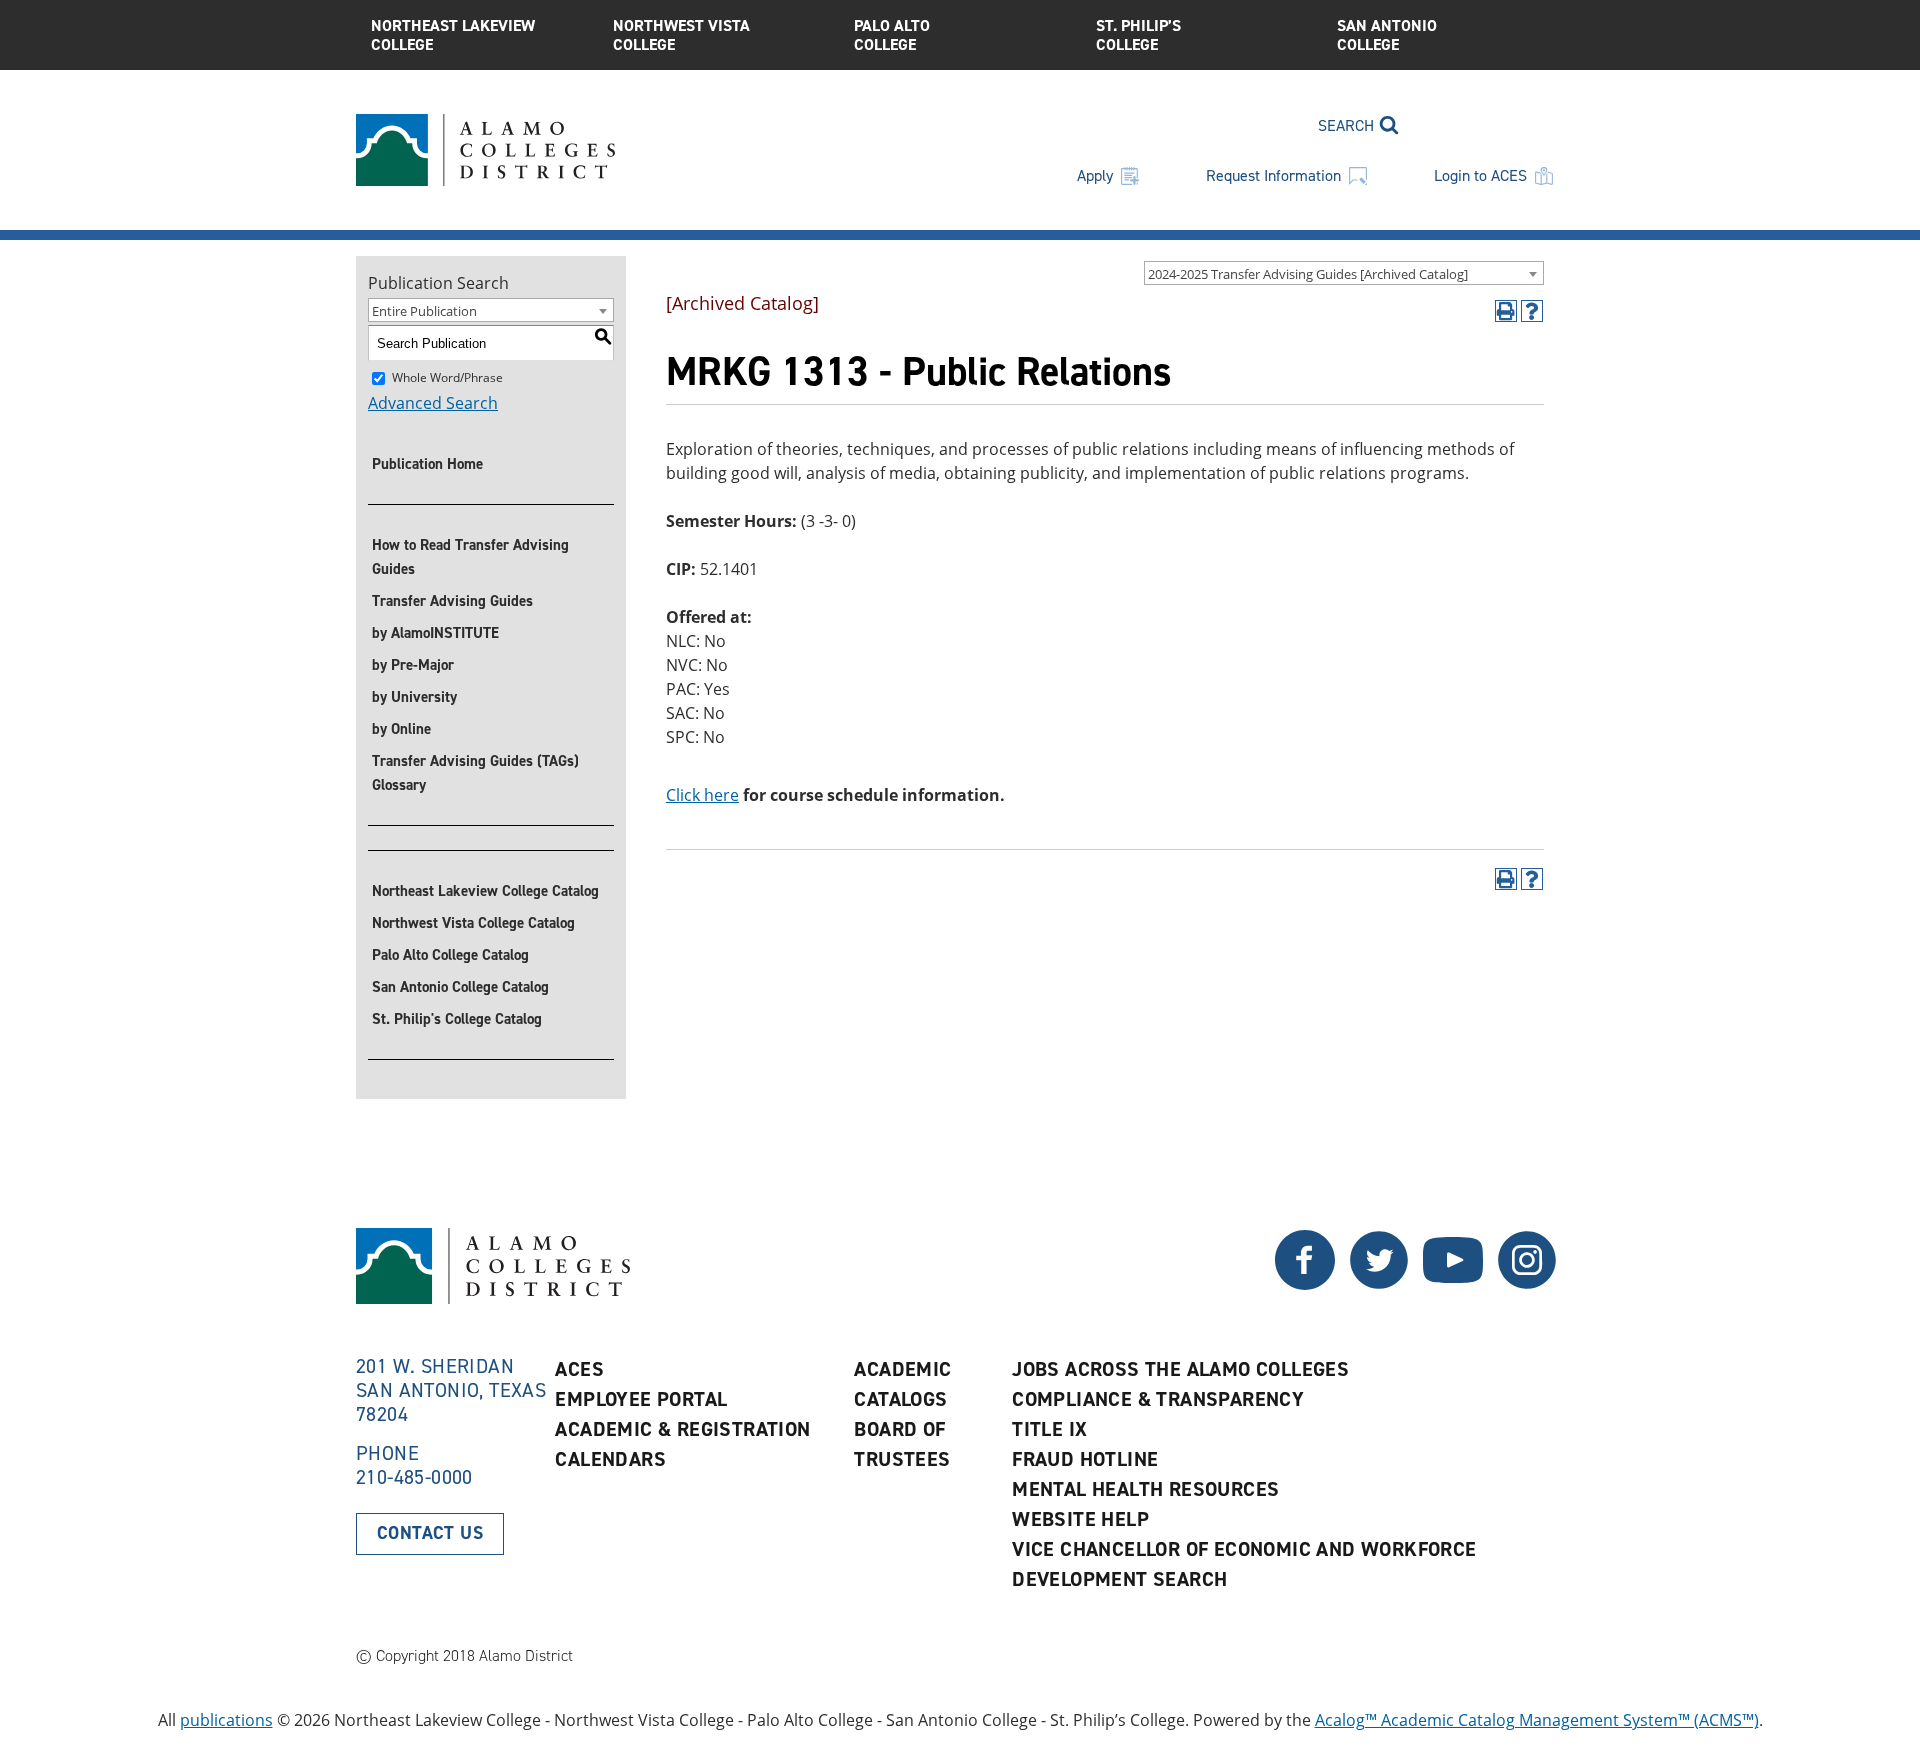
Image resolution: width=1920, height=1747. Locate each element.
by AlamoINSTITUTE (435, 633)
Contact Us (430, 1533)
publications (226, 1720)
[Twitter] (1305, 1284)
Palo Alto (892, 35)
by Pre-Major (413, 665)
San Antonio (1387, 35)
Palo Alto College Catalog (450, 955)
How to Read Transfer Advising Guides (470, 557)
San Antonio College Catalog (460, 987)
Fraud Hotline (1085, 1459)
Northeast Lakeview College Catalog (485, 891)
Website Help (1080, 1519)
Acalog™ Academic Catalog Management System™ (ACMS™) (1537, 1720)
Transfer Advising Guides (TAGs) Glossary (475, 773)
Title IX (1049, 1429)
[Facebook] (1379, 1284)
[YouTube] (1453, 1284)
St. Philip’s (1138, 35)
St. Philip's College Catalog (457, 1019)
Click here (702, 795)
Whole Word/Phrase (447, 377)
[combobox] (1344, 273)
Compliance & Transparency (1158, 1399)
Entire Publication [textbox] (424, 311)
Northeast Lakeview (453, 35)
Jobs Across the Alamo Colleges (1180, 1369)
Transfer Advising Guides (452, 601)
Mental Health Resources (1145, 1489)
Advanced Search (433, 403)
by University (414, 697)
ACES (579, 1369)
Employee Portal (641, 1399)
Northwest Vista (681, 35)
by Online (401, 729)
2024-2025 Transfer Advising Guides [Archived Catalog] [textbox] (1308, 274)
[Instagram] (1527, 1284)
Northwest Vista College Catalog (473, 923)
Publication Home (427, 464)
